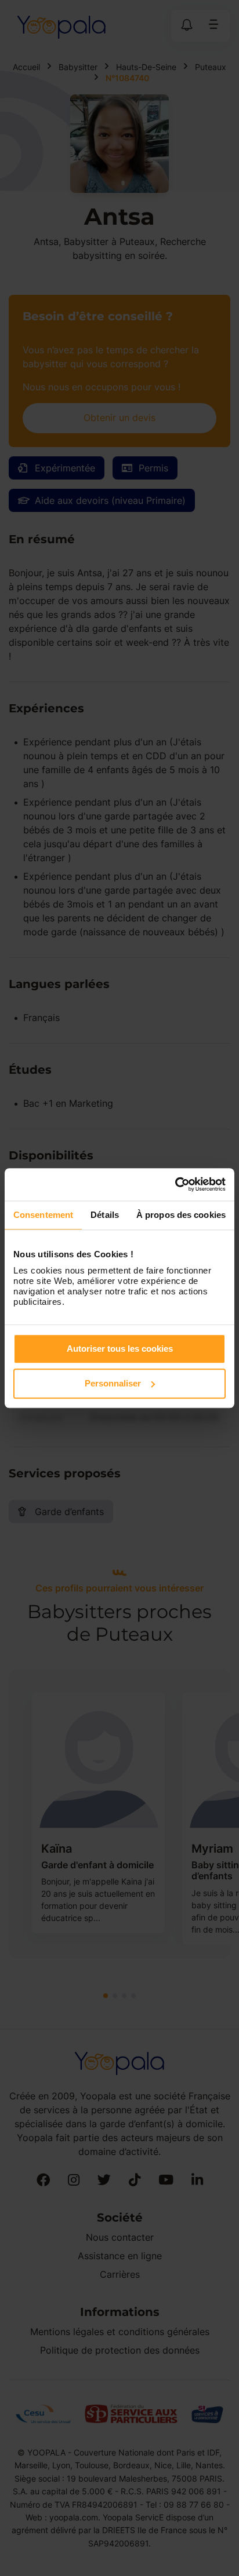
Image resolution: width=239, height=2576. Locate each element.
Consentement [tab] (43, 1215)
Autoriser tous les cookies (120, 1349)
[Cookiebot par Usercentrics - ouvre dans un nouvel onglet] (175, 1184)
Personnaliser (113, 1383)
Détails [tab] (105, 1215)
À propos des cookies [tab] (181, 1215)
